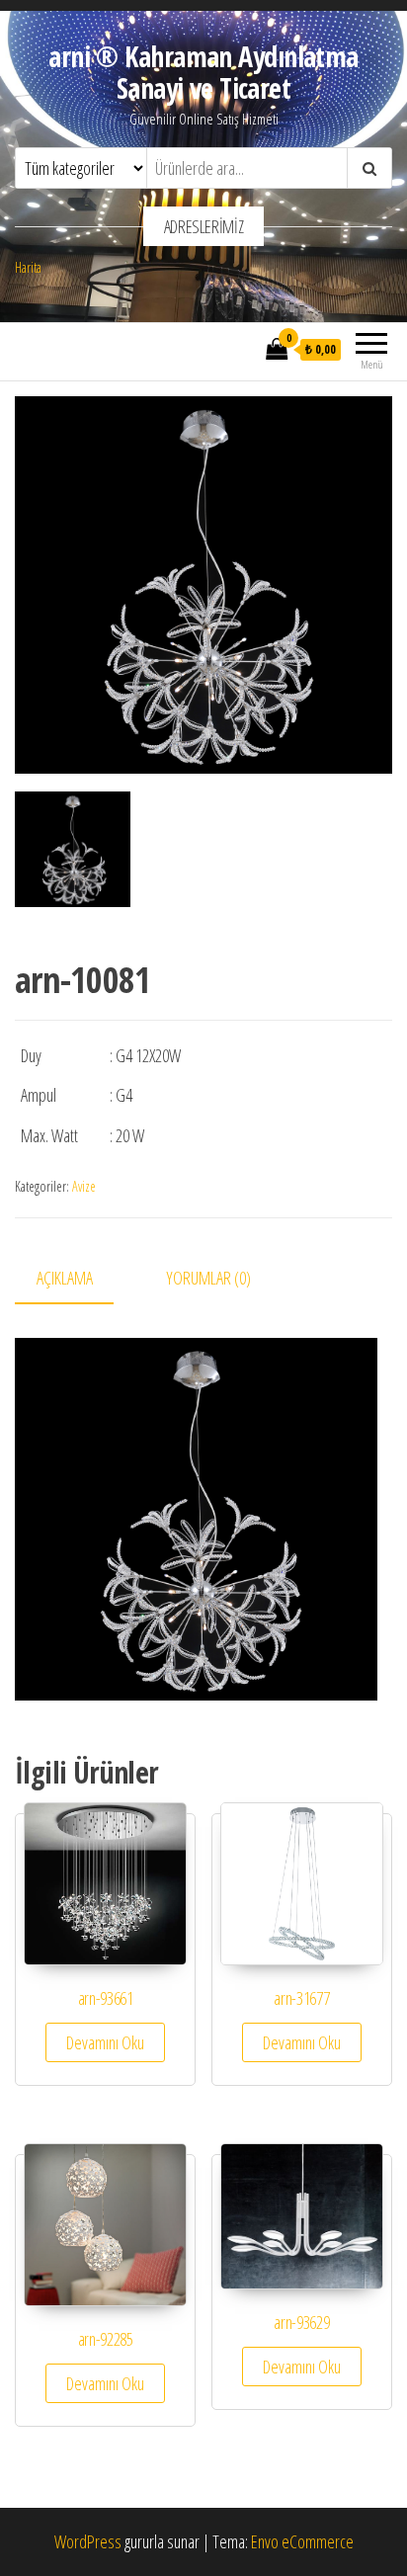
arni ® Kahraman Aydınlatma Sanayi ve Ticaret (203, 72)
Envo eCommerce (302, 2541)
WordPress (88, 2541)
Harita (28, 267)
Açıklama (65, 1278)
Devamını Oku (105, 2042)
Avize (84, 1186)
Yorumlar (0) (208, 1278)
